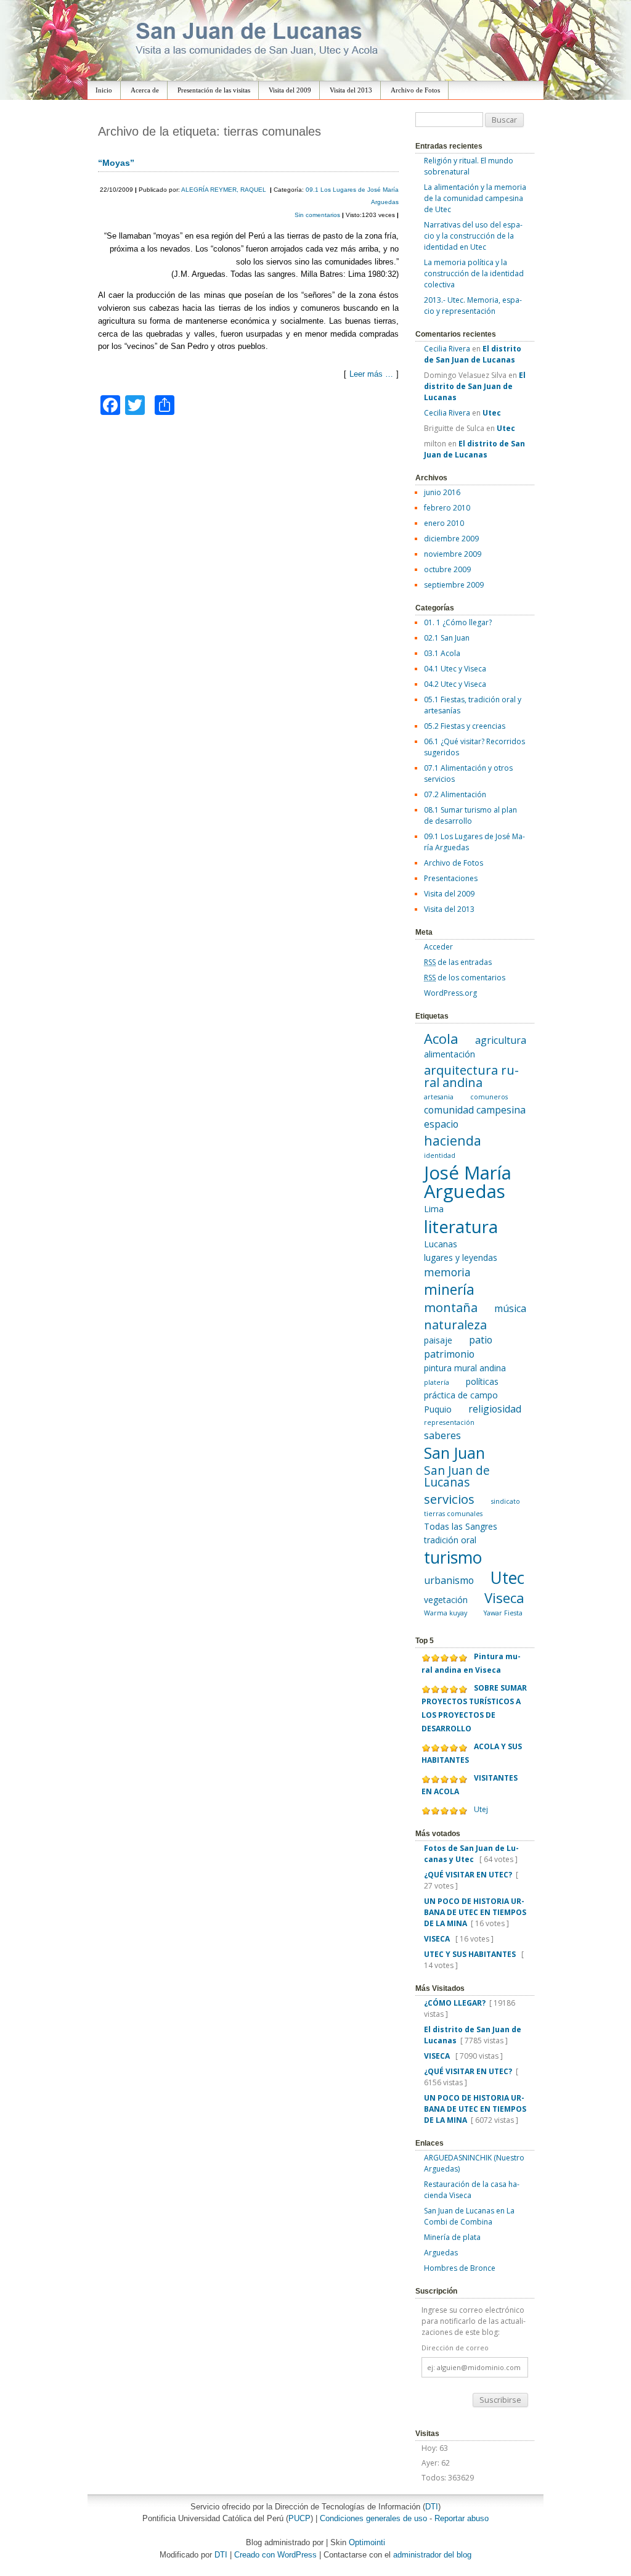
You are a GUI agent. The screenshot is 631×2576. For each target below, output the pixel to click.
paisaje (438, 1340)
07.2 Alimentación (455, 794)
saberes (442, 1435)
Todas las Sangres (461, 1526)
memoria (447, 1272)
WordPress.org (450, 993)
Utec (507, 1578)
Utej (481, 1809)
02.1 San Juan (447, 638)
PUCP (299, 2518)
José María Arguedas (468, 1182)
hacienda (453, 1140)
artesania (439, 1097)
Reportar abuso (462, 2518)
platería (437, 1382)
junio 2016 (442, 492)
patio (481, 1340)
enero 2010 (444, 523)
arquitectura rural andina (471, 1076)
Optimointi (367, 2542)
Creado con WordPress (275, 2555)
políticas (482, 1381)
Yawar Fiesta (503, 1613)
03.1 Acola (442, 653)
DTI (432, 2507)
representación (449, 1422)
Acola (441, 1038)
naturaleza (455, 1324)
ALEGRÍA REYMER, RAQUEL (225, 190)
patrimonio (449, 1354)
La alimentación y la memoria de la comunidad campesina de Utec (475, 198)
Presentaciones (451, 878)
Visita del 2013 (351, 90)
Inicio (104, 90)
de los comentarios (465, 978)
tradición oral (450, 1540)
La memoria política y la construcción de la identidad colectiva (474, 273)
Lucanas (441, 1244)
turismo (453, 1557)
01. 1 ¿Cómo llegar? (458, 622)
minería (449, 1289)
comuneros (489, 1097)
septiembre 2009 (454, 585)
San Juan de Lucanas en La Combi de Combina (469, 2216)
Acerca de (145, 90)
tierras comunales (453, 1514)
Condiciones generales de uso (373, 2518)
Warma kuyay (446, 1613)
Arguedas (441, 2253)
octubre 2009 (447, 569)
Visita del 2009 (290, 90)
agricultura (501, 1040)
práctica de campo (461, 1395)
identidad (440, 1155)
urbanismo (449, 1580)
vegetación (446, 1600)
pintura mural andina (465, 1368)
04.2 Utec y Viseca (455, 684)
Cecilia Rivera (447, 349)
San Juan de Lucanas (457, 1476)
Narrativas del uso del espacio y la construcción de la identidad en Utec (473, 236)
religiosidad (495, 1409)
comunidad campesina (475, 1110)
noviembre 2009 (453, 554)
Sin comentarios (318, 215)
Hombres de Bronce (460, 2268)
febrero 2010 (447, 508)
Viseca (504, 1598)
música (510, 1308)
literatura (461, 1227)
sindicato (506, 1501)
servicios (449, 1499)
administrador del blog (432, 2555)
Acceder (438, 947)
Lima (434, 1209)
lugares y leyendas (461, 1257)
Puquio (438, 1409)
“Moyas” (116, 163)
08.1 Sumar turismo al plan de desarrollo (470, 815)
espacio (441, 1124)
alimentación (450, 1054)
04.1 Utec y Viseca (455, 669)
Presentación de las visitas (214, 90)
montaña (451, 1307)
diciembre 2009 (451, 539)
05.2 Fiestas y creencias (465, 726)
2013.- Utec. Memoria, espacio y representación (473, 306)
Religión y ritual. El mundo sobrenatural (469, 166)
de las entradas (458, 962)
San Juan (454, 1453)
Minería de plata (452, 2237)
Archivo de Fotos (415, 90)
